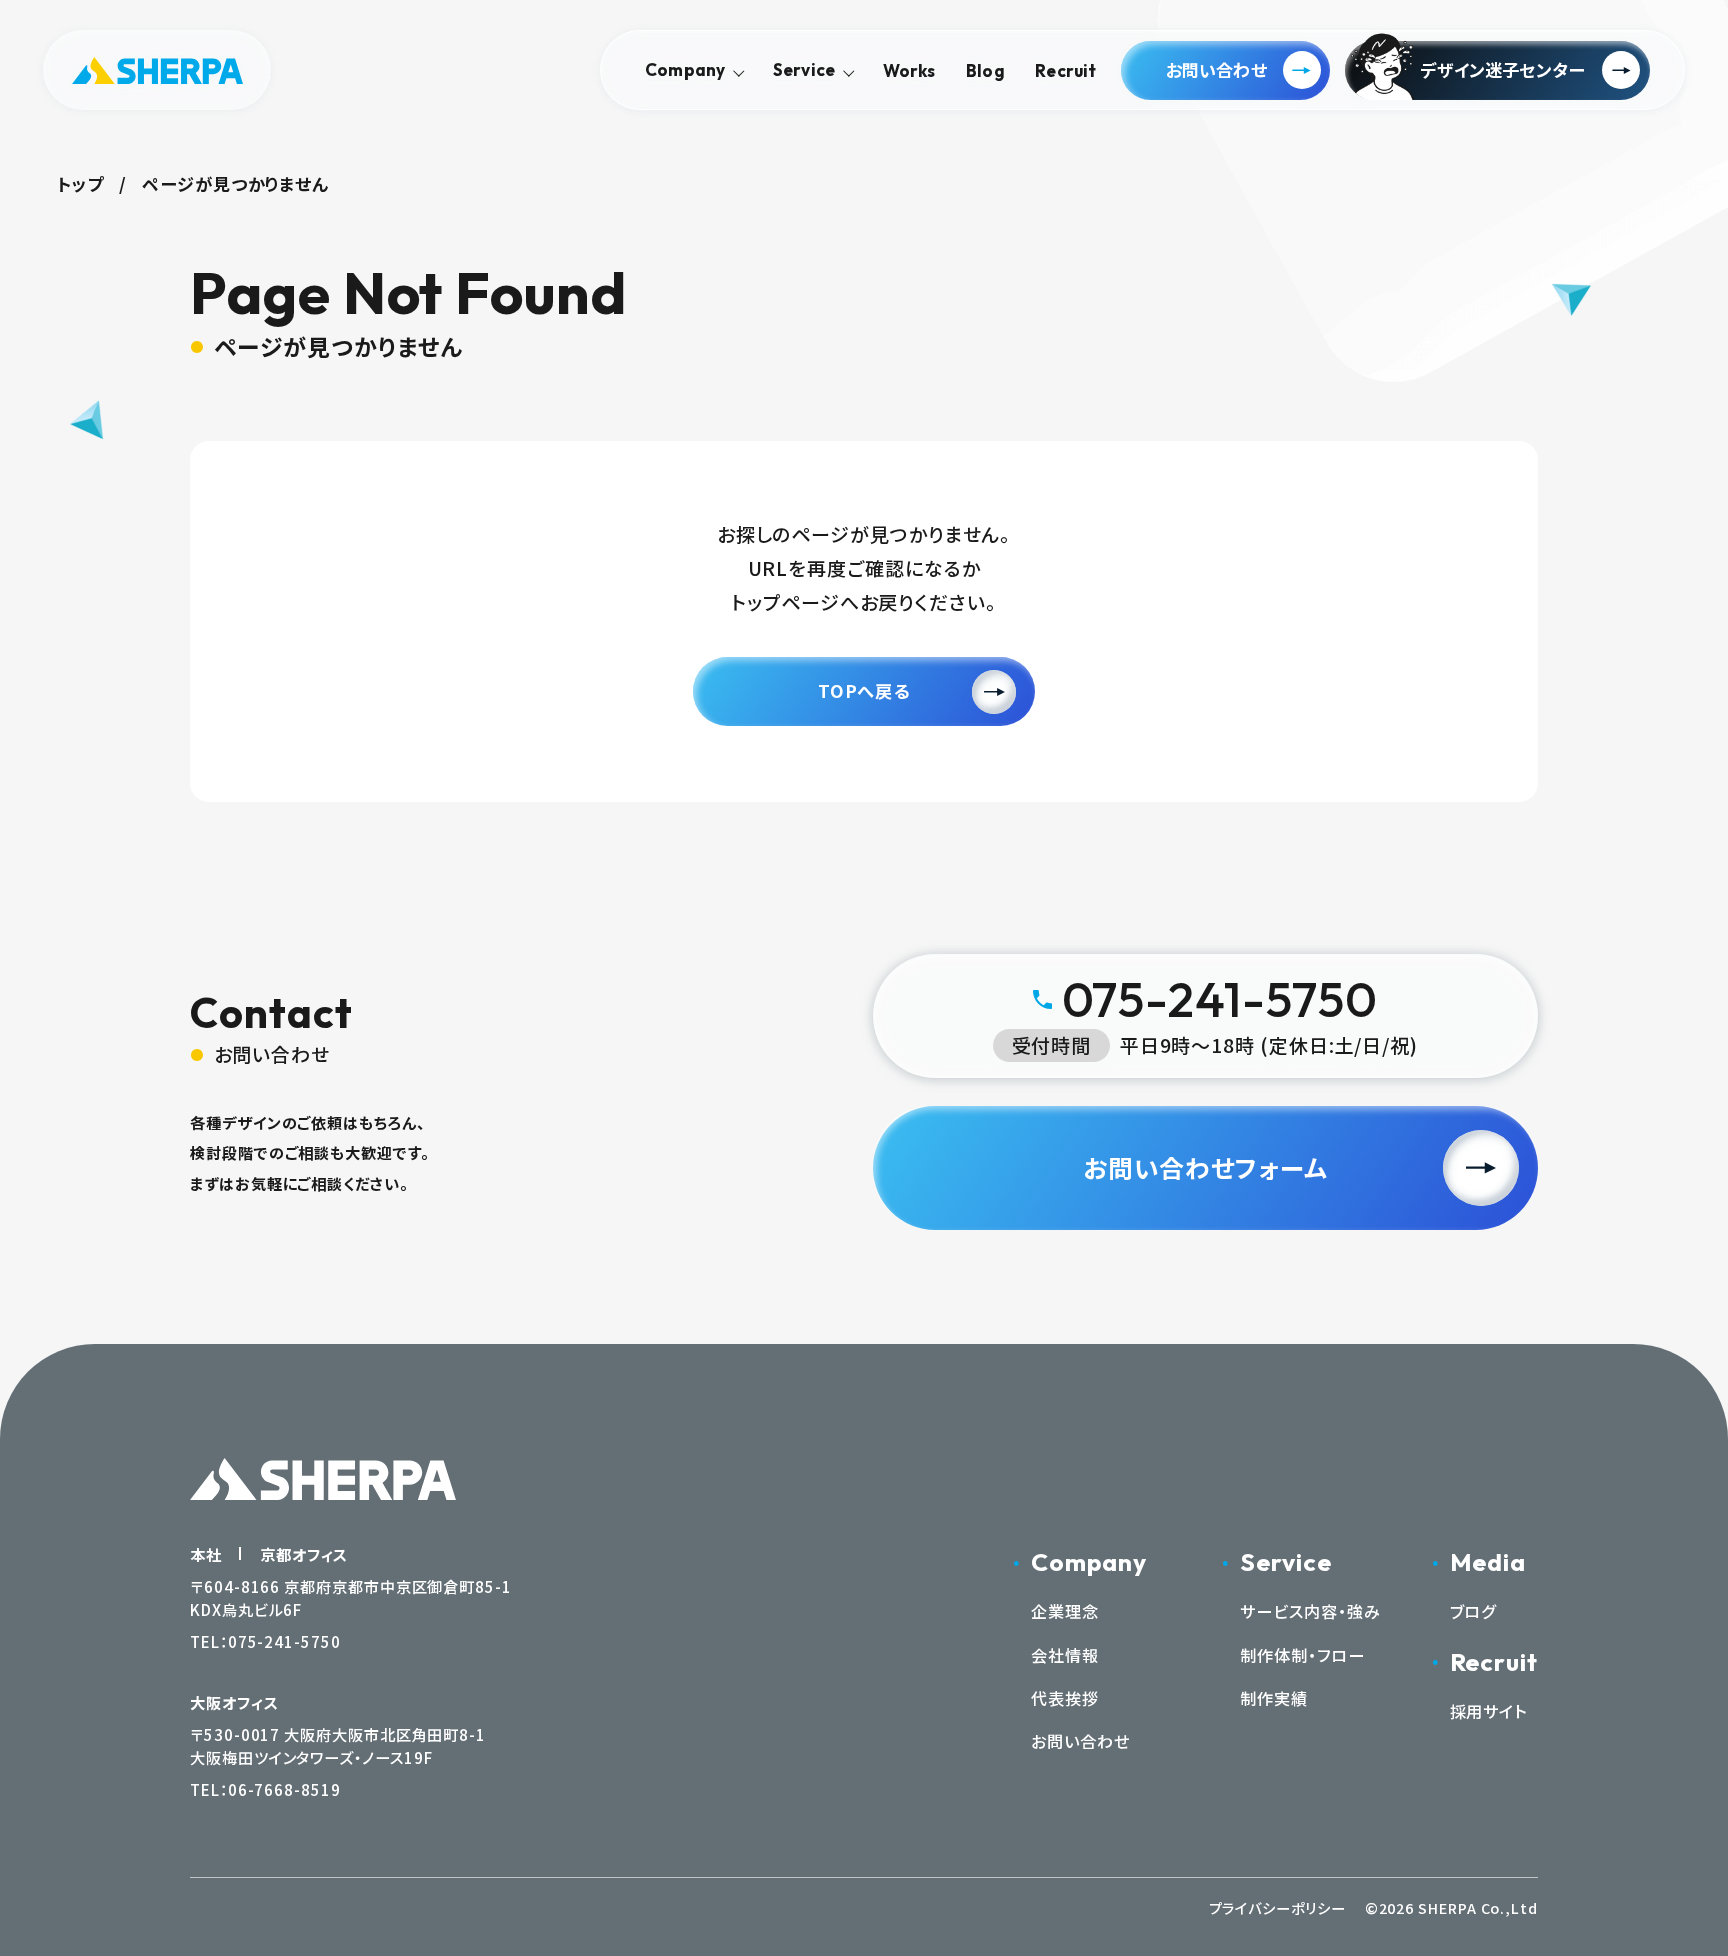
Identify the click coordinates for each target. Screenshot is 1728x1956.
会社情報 (1065, 1655)
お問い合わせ (1216, 69)
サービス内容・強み (1310, 1611)
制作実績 (1274, 1698)
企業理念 (1065, 1611)
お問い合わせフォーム (1205, 1167)
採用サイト (1489, 1711)
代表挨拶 (1065, 1698)
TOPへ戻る (864, 690)
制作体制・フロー (1302, 1655)
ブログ (1473, 1611)
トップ (80, 183)
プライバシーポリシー (1277, 1907)
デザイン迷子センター (1502, 69)
